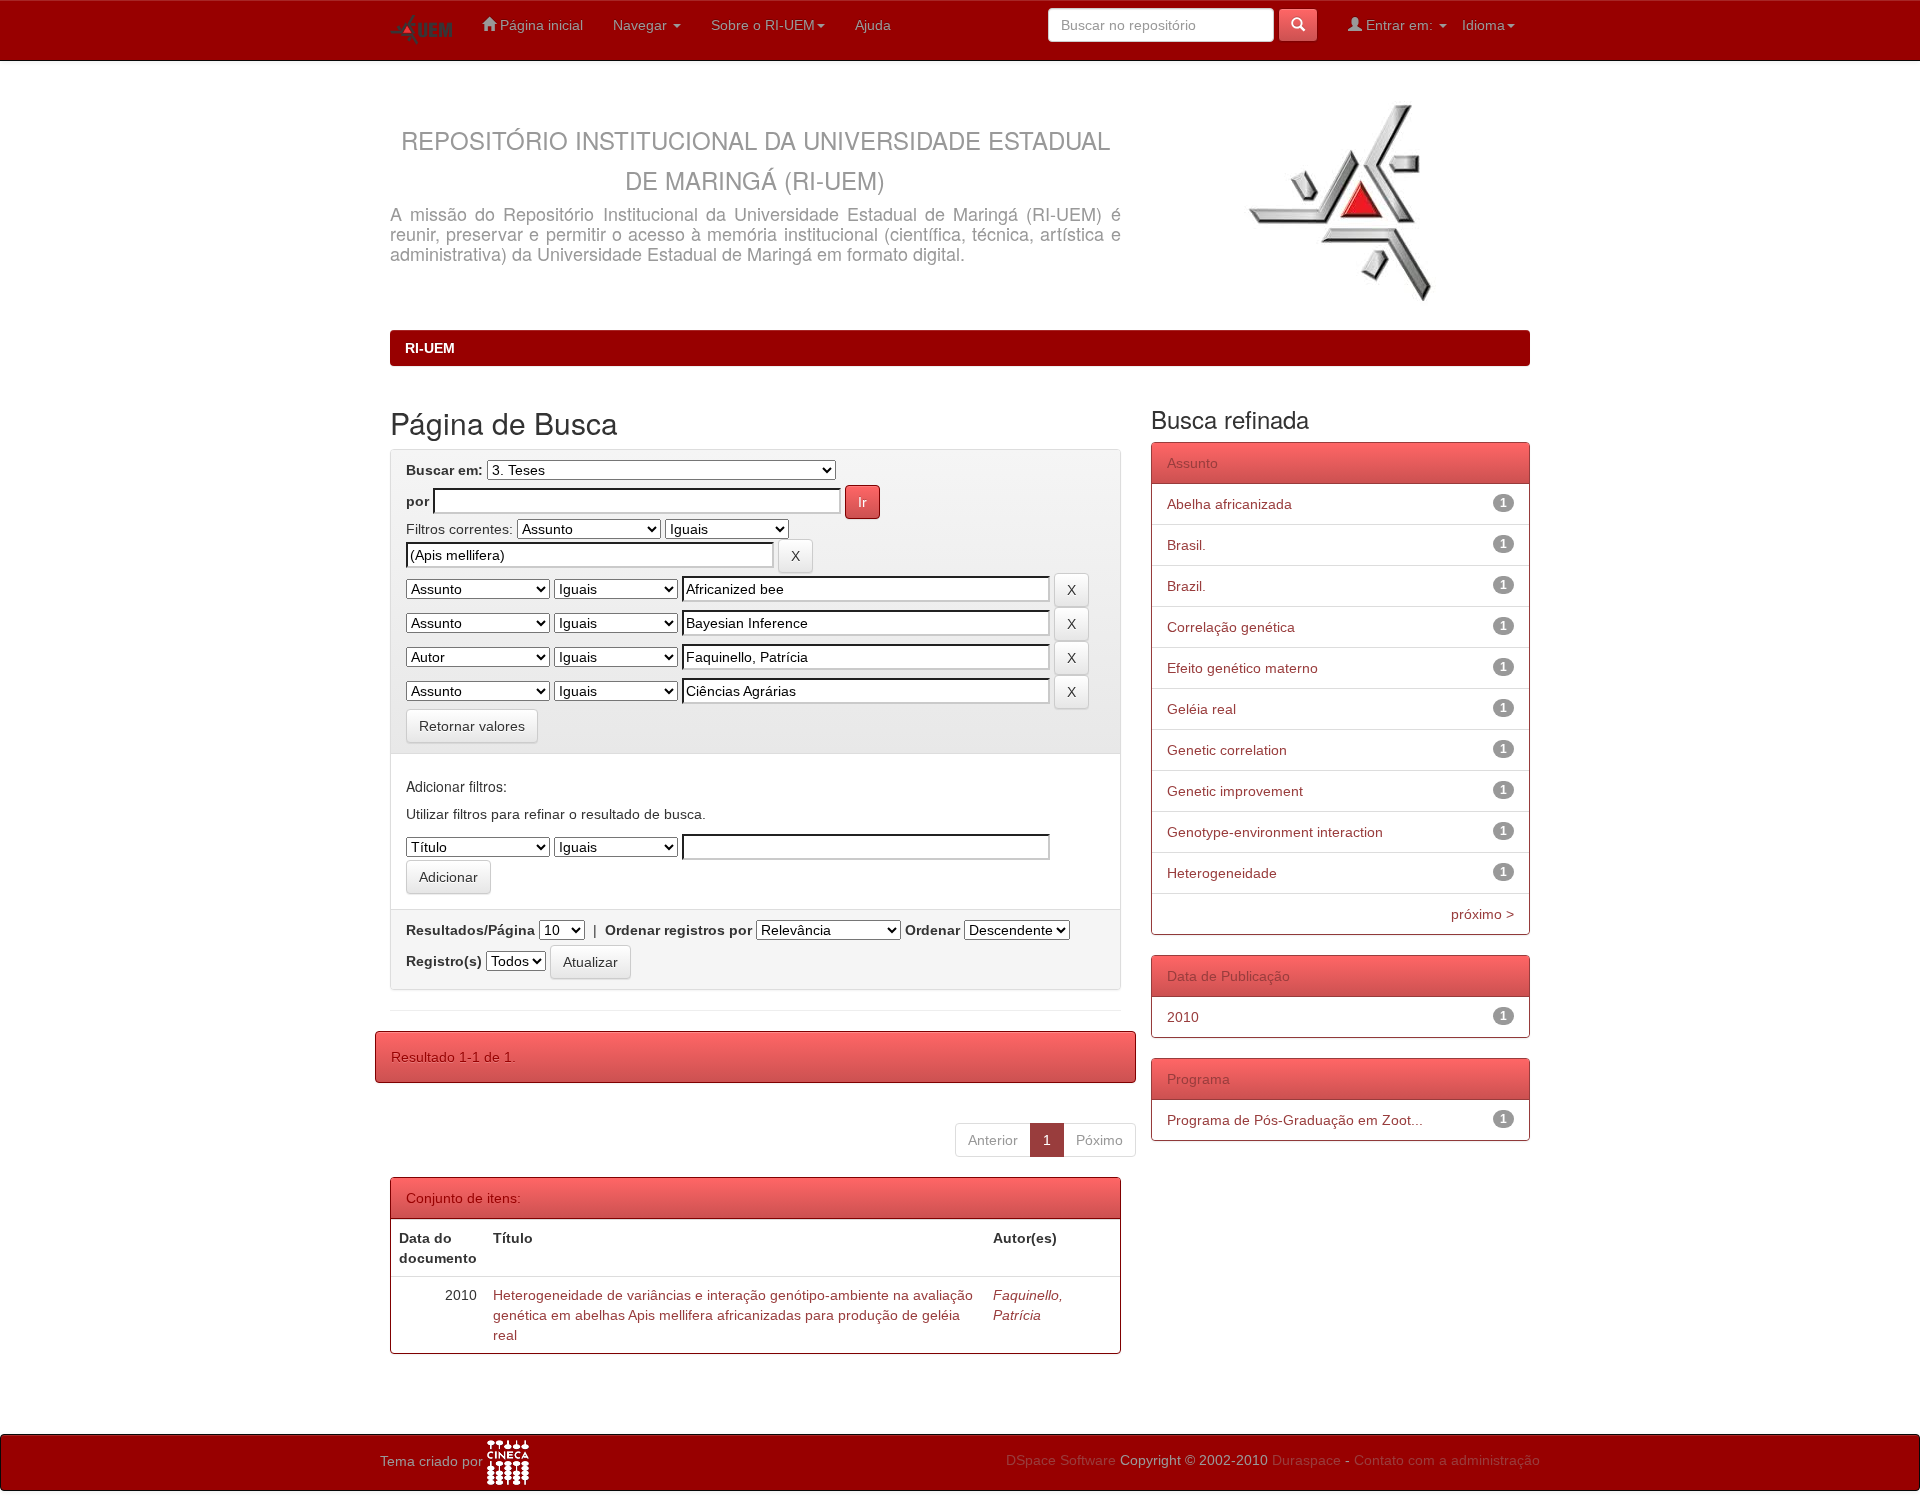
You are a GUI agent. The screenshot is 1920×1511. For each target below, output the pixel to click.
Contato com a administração (1447, 1460)
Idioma (1483, 25)
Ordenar (932, 930)
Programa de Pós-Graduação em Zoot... (1295, 1120)
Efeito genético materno (1242, 668)
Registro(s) (444, 961)
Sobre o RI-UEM (763, 25)
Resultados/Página (470, 930)
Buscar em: (444, 470)
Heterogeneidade (1222, 873)
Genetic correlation (1227, 750)
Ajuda (873, 25)
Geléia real (1201, 709)
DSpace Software (1061, 1460)
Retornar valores (472, 726)
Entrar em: (1399, 25)
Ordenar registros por (678, 930)
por (417, 501)
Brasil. (1186, 545)
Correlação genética (1231, 627)
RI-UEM (430, 348)
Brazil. (1186, 586)
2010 (1183, 1017)
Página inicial (539, 25)
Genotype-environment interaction (1275, 832)
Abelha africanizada (1229, 504)
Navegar (642, 25)
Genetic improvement (1235, 791)
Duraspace (1306, 1460)
